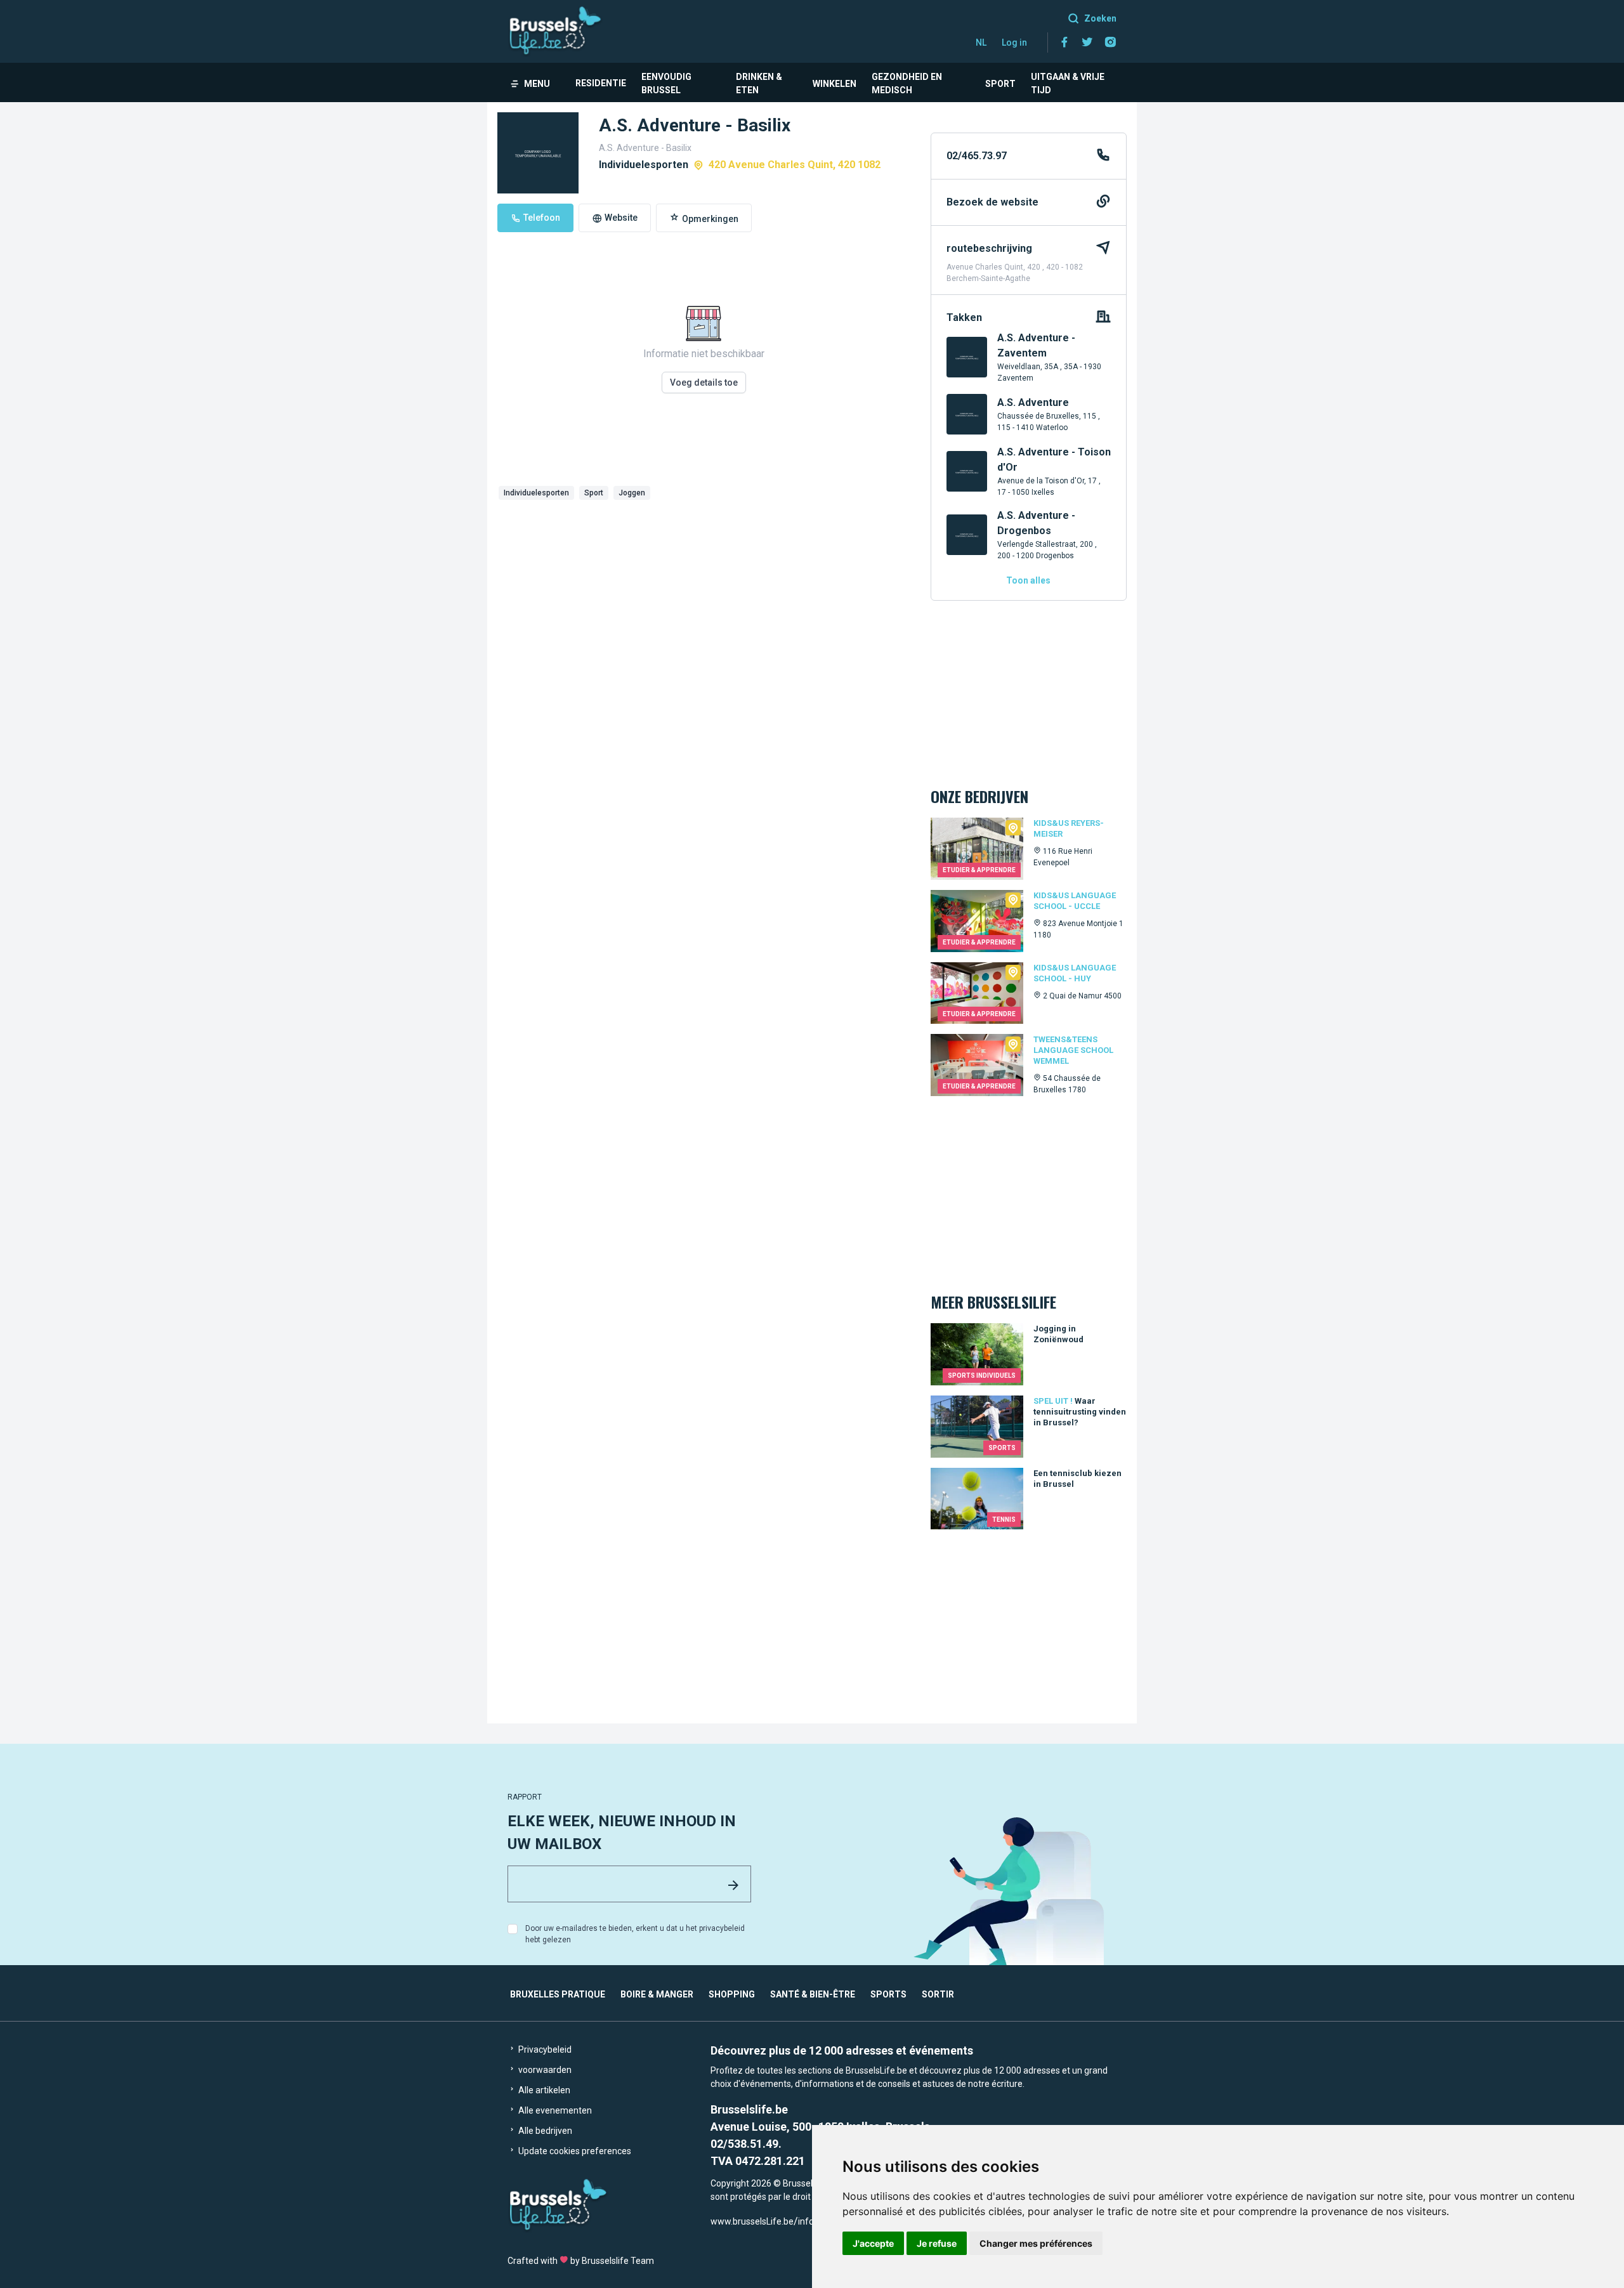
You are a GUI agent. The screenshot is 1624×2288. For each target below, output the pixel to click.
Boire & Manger (657, 1994)
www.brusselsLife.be (752, 2221)
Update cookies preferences (574, 2151)
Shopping (732, 1994)
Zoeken (1100, 18)
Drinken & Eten (759, 83)
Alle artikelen (543, 2090)
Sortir (938, 1994)
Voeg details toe (704, 382)
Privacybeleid (544, 2049)
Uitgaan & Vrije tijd (1068, 83)
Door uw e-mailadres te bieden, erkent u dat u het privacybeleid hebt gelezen (635, 1934)
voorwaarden (544, 2070)
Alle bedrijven (544, 2131)
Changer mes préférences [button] (1036, 2243)
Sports (888, 1994)
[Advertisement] (704, 600)
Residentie (601, 83)
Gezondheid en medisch (907, 83)
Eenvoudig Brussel (666, 83)
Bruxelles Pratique (558, 1994)
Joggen (632, 493)
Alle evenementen (554, 2110)
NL (981, 42)
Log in (1014, 42)
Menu (537, 84)
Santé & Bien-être (813, 1994)
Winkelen (835, 84)
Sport (1000, 84)
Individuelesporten (536, 493)
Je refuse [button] (937, 2243)
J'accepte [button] (873, 2243)
